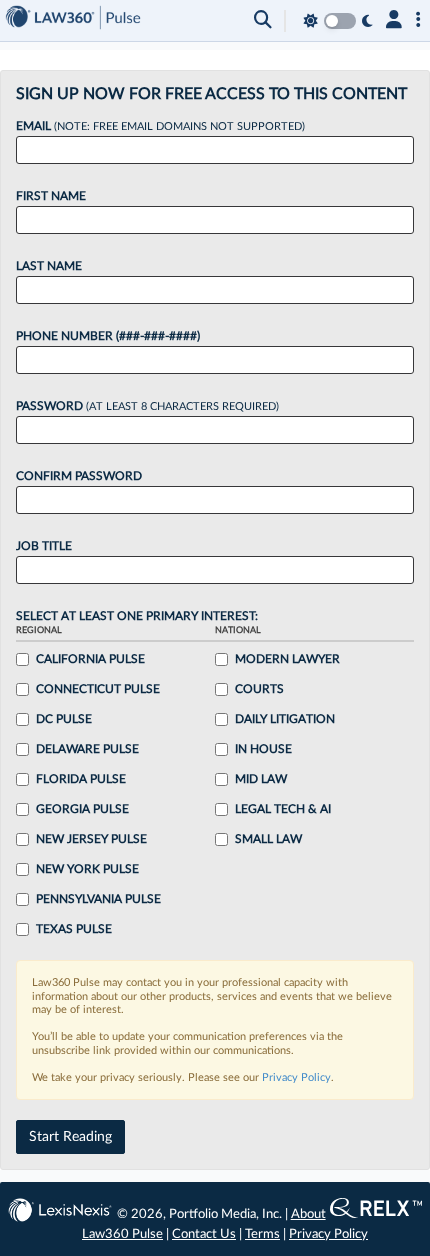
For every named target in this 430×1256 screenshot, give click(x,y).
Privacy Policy (296, 1077)
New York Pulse (87, 869)
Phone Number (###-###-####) (108, 336)
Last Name (49, 266)
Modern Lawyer (287, 659)
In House (263, 749)
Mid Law (261, 779)
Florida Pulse (81, 779)
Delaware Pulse (87, 749)
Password (147, 406)
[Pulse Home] (73, 20)
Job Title (44, 546)
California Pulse (90, 659)
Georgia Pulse (82, 809)
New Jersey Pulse (91, 839)
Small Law (268, 839)
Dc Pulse (64, 719)
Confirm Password (79, 476)
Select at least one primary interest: (137, 616)
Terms (262, 1234)
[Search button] (263, 21)
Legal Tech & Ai (283, 809)
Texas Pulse (74, 929)
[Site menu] (418, 21)
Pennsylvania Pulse (98, 899)
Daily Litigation (285, 719)
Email (160, 126)
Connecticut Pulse (98, 689)
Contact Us (204, 1234)
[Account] (394, 21)
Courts (259, 689)
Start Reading (70, 1137)
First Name (51, 196)
